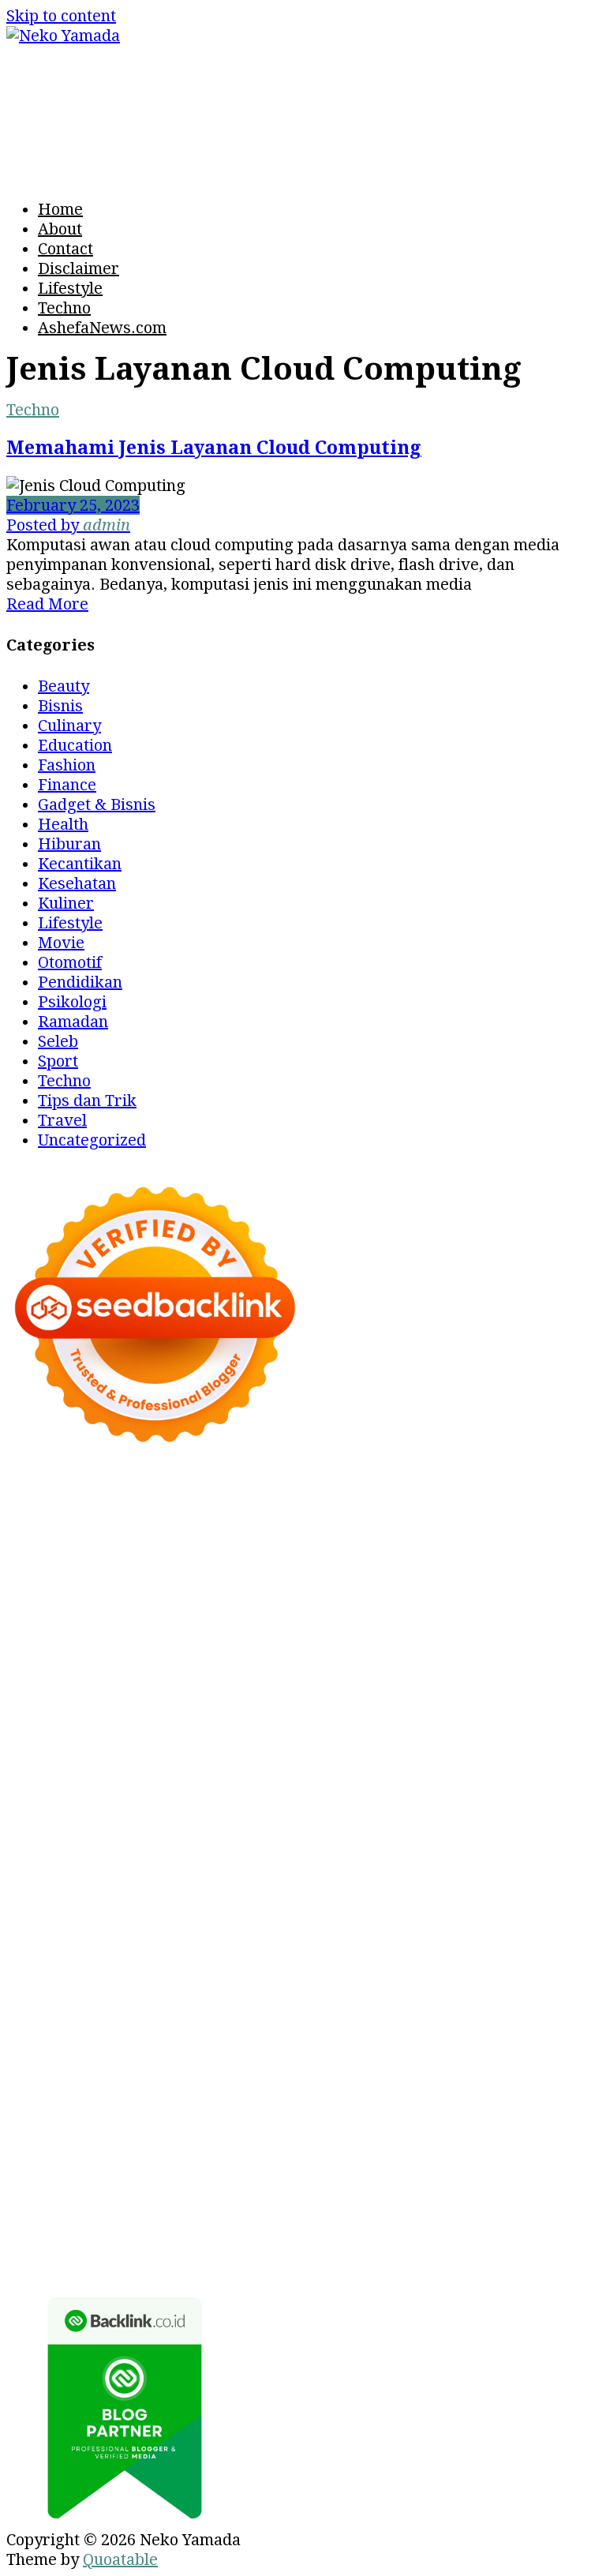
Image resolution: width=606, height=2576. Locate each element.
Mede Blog (339, 1789)
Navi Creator (363, 1986)
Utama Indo (426, 1651)
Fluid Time (525, 1789)
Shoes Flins (182, 1809)
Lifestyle (70, 288)
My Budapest (174, 1907)
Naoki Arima (273, 1927)
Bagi (574, 2124)
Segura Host (176, 1769)
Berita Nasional (64, 2065)
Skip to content (61, 16)
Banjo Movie (372, 1907)
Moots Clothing (404, 1670)
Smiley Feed (196, 1749)
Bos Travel (120, 1967)
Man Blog (121, 1986)
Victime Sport (165, 1868)
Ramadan (73, 1022)
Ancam (382, 2124)
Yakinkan (532, 2203)
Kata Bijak (96, 1631)
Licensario (354, 1848)
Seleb (58, 1041)
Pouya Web (253, 1789)
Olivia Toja (363, 1611)
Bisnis (60, 706)
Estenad (125, 1670)
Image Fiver (406, 1493)
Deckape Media (64, 1907)
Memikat (392, 2203)
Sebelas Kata (133, 2085)
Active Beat (453, 1888)
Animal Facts (126, 1888)
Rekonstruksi (436, 1710)
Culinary (69, 726)
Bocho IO (455, 1907)
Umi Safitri (101, 2105)
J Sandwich (365, 1927)
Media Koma (258, 2065)
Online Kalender (296, 1828)
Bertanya (435, 2105)
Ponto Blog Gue (486, 1809)
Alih (206, 2124)
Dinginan (91, 2203)
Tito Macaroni (242, 1947)
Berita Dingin (94, 2243)
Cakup (202, 2164)
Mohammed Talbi (292, 1809)
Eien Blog (116, 1710)
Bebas (339, 2144)
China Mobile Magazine (190, 1730)
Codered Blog (432, 1789)
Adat (93, 2124)
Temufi (428, 1769)
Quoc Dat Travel (66, 1572)
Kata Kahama (248, 1592)
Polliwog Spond (369, 1513)
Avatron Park (386, 1572)
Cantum (147, 2164)
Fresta (447, 1631)
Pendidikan (80, 982)
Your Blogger (541, 2065)
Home (60, 209)
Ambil (247, 2124)
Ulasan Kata (451, 2184)
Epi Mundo (155, 1592)
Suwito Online (260, 1986)
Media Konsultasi (71, 2263)
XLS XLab (260, 1888)
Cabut (93, 2164)
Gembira (462, 2203)
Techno (64, 308)
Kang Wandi (164, 2026)
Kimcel (482, 1493)
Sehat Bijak (355, 2105)
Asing (492, 2124)
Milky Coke (418, 1868)
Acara (551, 2105)
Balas (76, 2144)
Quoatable (120, 2559)
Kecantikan (80, 864)
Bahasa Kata (376, 2263)
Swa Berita (280, 1611)
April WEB (514, 1631)
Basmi (29, 2144)
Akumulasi (313, 2124)
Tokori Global (548, 1888)
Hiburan (69, 844)
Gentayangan (548, 2184)
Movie (61, 943)
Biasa (460, 2144)
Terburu (37, 2164)
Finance (67, 785)
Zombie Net (299, 1690)
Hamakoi (193, 1670)
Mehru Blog (192, 1611)
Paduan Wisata (341, 2085)
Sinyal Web (166, 2065)
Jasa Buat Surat (288, 1670)
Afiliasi (499, 2105)
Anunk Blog (107, 1493)
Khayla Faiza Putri (204, 2006)
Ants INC (419, 1552)
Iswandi (306, 2006)
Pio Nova (103, 1809)
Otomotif (70, 962)
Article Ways (96, 1828)
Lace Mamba (260, 1513)
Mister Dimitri (328, 1710)
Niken (182, 1986)
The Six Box (552, 1848)
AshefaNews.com (102, 328)
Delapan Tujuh (303, 1493)
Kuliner (66, 903)
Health (63, 824)
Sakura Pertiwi (457, 2085)
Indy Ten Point (451, 1848)
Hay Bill (104, 1927)
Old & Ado (500, 1868)
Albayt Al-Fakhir (191, 1572)
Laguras (403, 1730)
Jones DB (462, 1947)
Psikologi (72, 1002)
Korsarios (43, 1848)
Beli (174, 2144)
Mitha (160, 1631)
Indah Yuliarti (196, 2105)
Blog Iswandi (390, 2026)
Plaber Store (378, 1532)
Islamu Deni (99, 1611)
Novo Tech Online (410, 1690)
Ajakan (308, 2164)
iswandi (526, 1986)
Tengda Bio (267, 1769)
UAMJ (199, 1888)
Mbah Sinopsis (239, 1631)
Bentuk (510, 2144)
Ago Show (527, 1710)
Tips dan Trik (87, 1101)
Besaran (237, 2203)
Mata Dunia (207, 1967)
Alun (170, 2124)
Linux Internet (464, 1927)
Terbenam (275, 2144)
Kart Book (520, 1730)
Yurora (532, 1611)
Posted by (68, 525)
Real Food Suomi (421, 1828)
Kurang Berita (508, 2045)
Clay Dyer (529, 1907)
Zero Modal (471, 1532)
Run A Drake (274, 1907)
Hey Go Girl (165, 1513)
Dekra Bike (189, 1828)
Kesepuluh (230, 2223)
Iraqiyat (36, 1809)
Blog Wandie (142, 2045)
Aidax (554, 1651)
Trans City (350, 1967)
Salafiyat (333, 1592)
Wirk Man (44, 1986)
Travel (62, 1120)
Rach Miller (324, 1730)
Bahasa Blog (307, 2243)
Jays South (381, 1631)
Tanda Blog (397, 2243)
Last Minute (128, 1848)
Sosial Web (448, 2065)
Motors (33, 1493)
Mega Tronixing (66, 1769)
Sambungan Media (342, 2223)
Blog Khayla (487, 2026)
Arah (535, 2124)
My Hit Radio (222, 1651)
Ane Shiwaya (160, 1789)
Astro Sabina (488, 1572)
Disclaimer (79, 268)
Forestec (38, 1927)
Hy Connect (49, 1670)
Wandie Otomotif (275, 2026)
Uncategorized (92, 1140)
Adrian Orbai (293, 1749)
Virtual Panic (512, 1670)
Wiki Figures (55, 1532)
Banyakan (165, 2203)
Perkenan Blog (202, 2243)
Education (75, 745)
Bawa (212, 2144)
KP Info (501, 1651)
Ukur (384, 2184)
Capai (176, 2184)
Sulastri (142, 1690)
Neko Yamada (158, 1532)
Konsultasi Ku (466, 2223)
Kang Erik (430, 1967)
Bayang (128, 2144)
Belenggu (400, 2144)
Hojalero (512, 1690)
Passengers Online (525, 1552)
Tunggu (333, 2184)
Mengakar (424, 2164)
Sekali (85, 2223)
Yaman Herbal (353, 1888)
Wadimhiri (342, 1552)
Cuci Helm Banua (404, 2006)
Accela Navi (50, 1552)
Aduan (254, 2164)
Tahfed (570, 1967)
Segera (32, 2223)
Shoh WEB (214, 1690)
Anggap (544, 2164)
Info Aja (281, 2105)
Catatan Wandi (60, 2026)
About (60, 229)
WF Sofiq (237, 1710)
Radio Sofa (453, 1986)
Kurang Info (406, 2045)
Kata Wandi (514, 2006)
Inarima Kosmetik (244, 1848)
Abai (131, 2124)
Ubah (281, 2184)
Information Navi (361, 1947)
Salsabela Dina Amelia (275, 2045)
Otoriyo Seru (325, 1868)
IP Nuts (247, 1868)
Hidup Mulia (53, 1730)
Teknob (281, 1967)
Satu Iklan (44, 2085)
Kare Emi (73, 1789)
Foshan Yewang (270, 1532)
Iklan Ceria (410, 1592)
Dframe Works (153, 1552)
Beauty (64, 686)
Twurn (86, 1592)
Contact (65, 249)
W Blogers (494, 1592)
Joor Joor (393, 1809)
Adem (359, 2164)
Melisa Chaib (454, 1611)
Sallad (177, 1710)
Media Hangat (274, 2263)
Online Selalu (232, 2085)
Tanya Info (178, 2263)
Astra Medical (58, 1868)
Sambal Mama (327, 1651)
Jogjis (318, 1631)
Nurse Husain (58, 1690)
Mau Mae (506, 1967)
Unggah (229, 2184)
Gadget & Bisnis (97, 804)
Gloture (34, 1749)
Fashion (67, 765)
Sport (58, 1061)
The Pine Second (498, 1749)
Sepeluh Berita (496, 2243)
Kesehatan (77, 883)
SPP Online (107, 1749)
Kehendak (149, 2223)
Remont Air (180, 1927)
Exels (458, 1730)
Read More (47, 604)
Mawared (522, 1828)
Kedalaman (313, 2203)
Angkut (439, 2124)
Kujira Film (499, 1769)
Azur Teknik (199, 1493)
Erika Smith (389, 1749)
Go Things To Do (126, 1947)
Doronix (87, 1513)
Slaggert (137, 1651)
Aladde (76, 1651)
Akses (489, 2164)
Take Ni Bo (557, 1532)
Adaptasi (39, 2124)
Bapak (30, 2203)
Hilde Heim (255, 1552)
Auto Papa (294, 1572)
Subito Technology (498, 1513)
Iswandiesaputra (69, 2006)
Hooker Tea (355, 1769)
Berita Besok (356, 2065)
